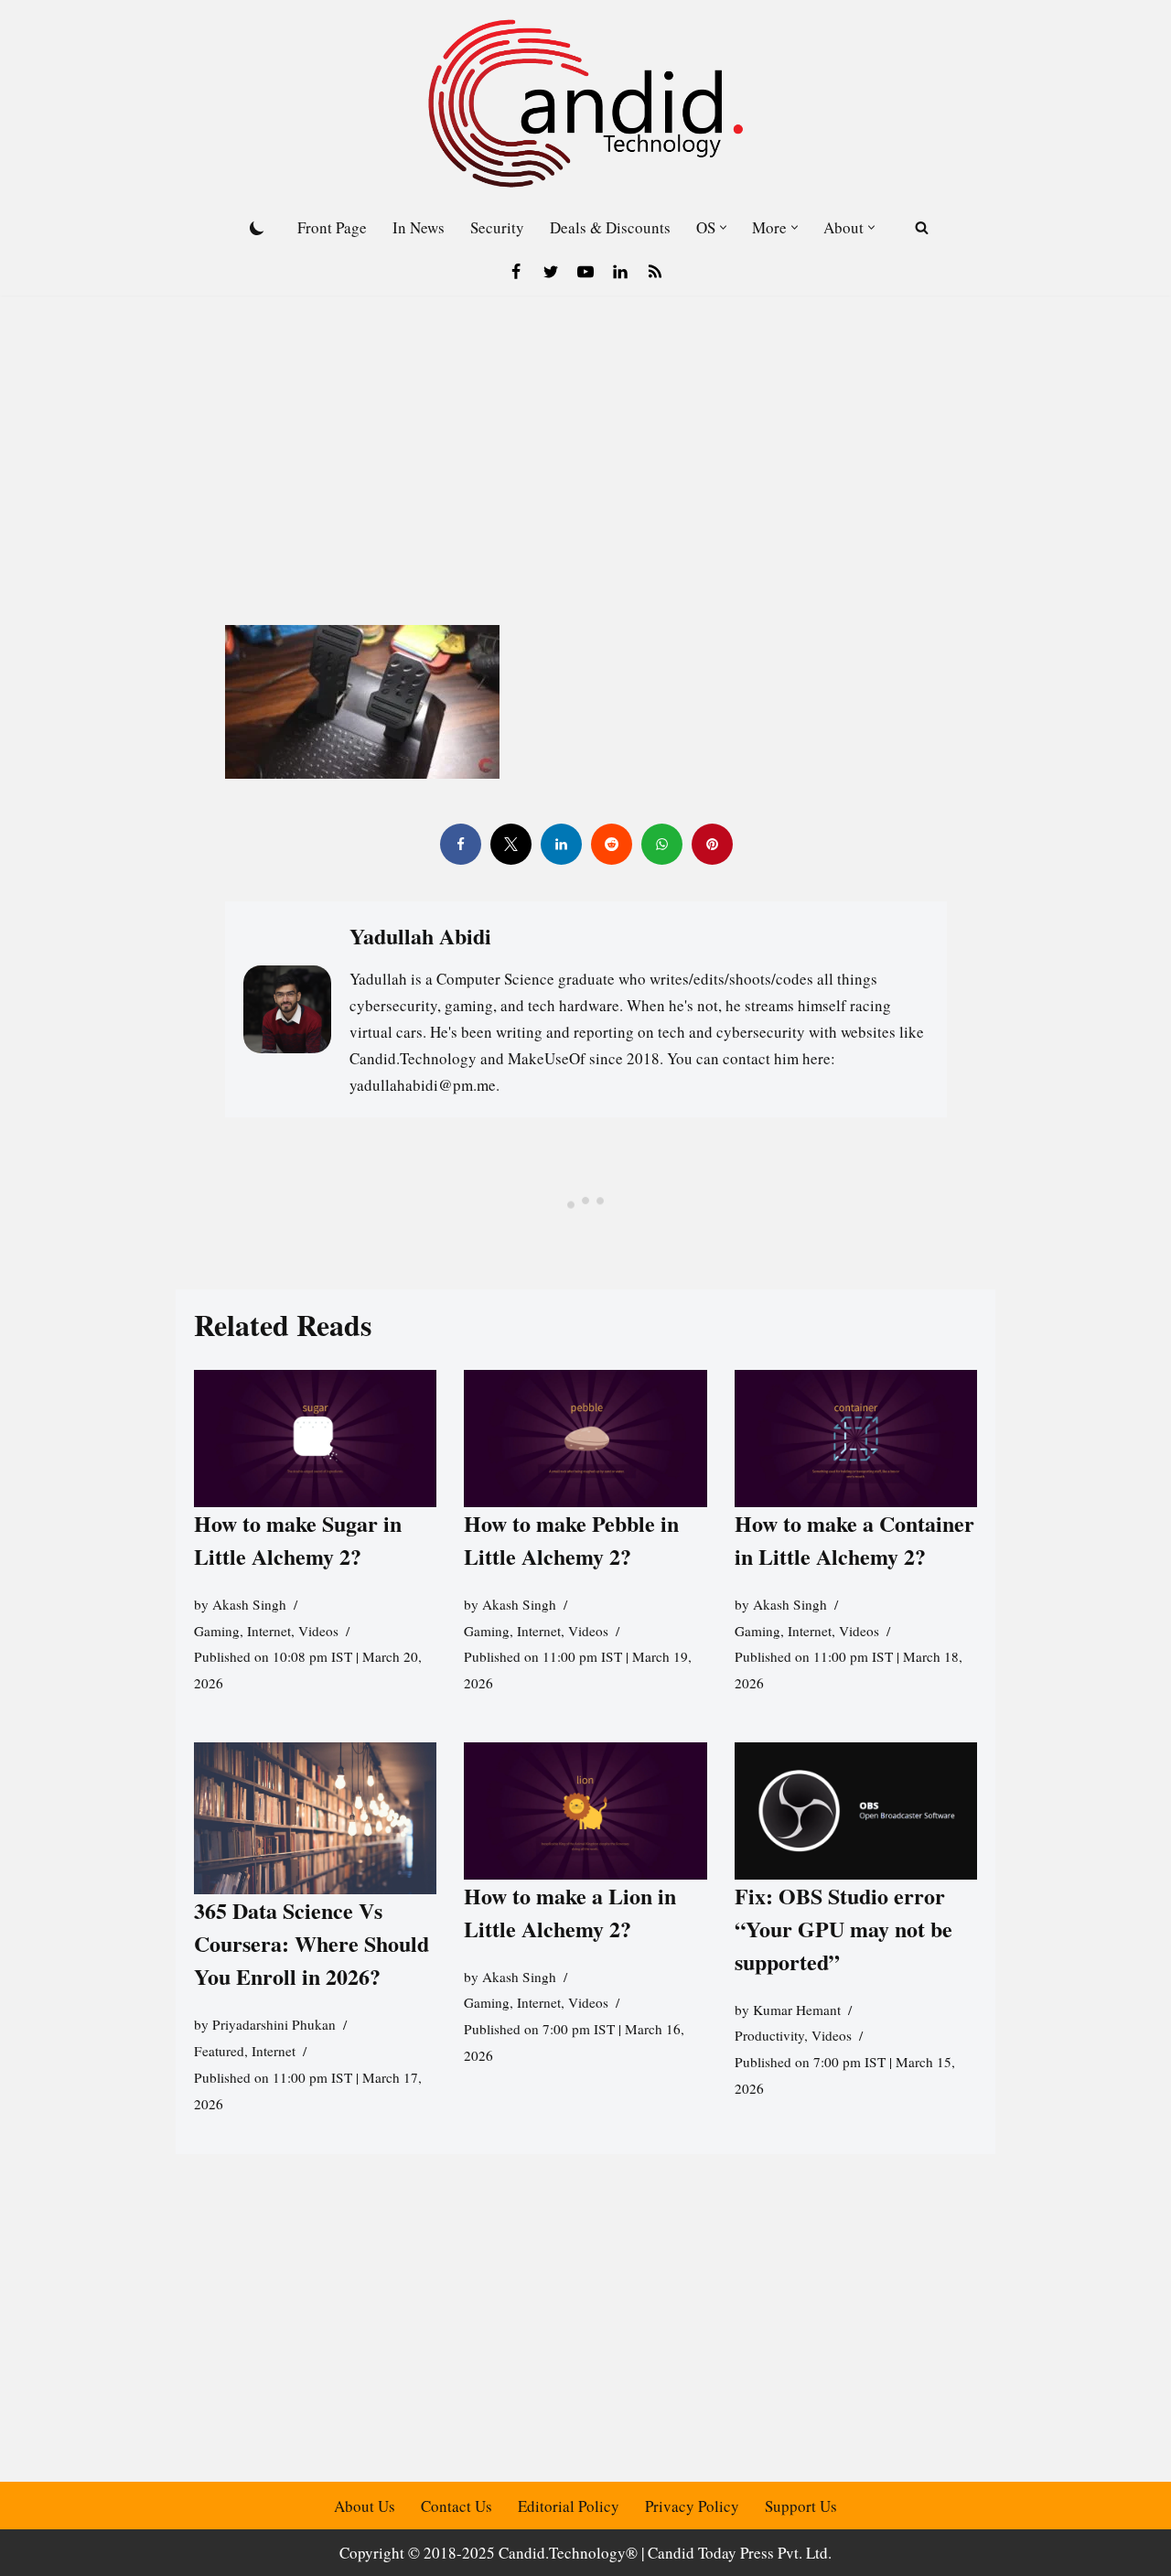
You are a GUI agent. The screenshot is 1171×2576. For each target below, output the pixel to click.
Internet (269, 1631)
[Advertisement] (585, 433)
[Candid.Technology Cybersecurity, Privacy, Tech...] (585, 103)
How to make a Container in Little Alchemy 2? (854, 1540)
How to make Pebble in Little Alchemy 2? (571, 1540)
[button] (723, 227)
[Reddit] (611, 844)
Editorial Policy (569, 2506)
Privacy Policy (692, 2506)
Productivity (769, 2035)
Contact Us (457, 2506)
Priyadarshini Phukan (274, 2024)
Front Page (332, 227)
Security (497, 227)
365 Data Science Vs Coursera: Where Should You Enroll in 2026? (312, 1943)
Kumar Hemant (797, 2010)
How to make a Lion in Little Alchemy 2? (570, 1912)
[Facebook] (516, 272)
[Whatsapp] (661, 844)
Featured (219, 2051)
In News (419, 227)
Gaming (217, 1631)
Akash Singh (249, 1604)
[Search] (922, 227)
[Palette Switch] (257, 228)
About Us (365, 2506)
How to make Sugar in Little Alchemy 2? (298, 1540)
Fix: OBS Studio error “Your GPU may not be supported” (843, 1929)
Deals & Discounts (610, 227)
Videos (318, 1631)
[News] (655, 272)
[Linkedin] (620, 272)
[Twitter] (551, 272)
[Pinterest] (711, 844)
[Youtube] (585, 272)
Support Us (801, 2506)
